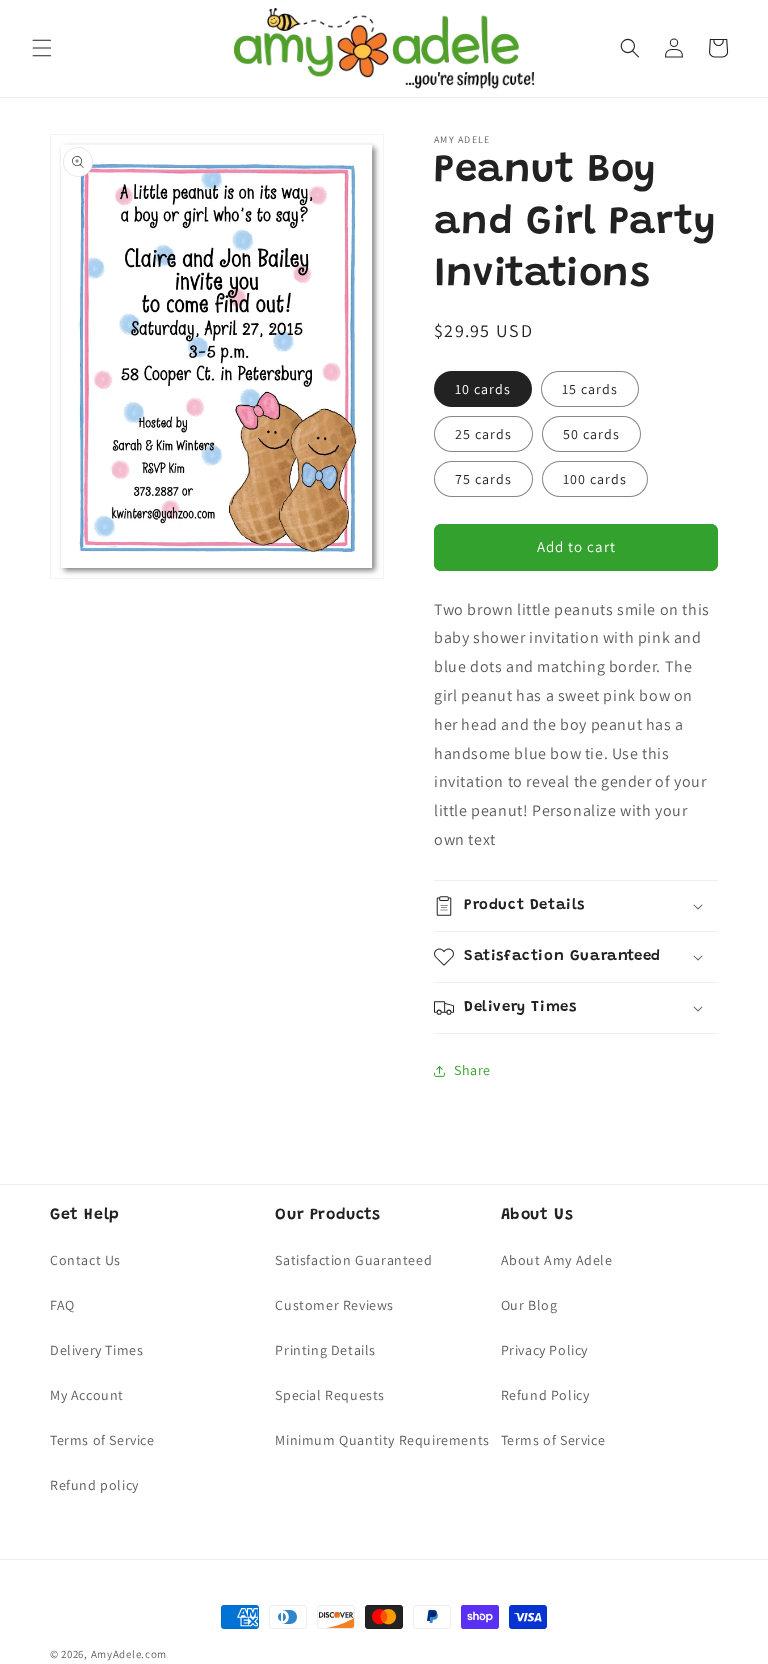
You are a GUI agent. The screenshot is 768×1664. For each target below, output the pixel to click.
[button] (42, 48)
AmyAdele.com (129, 1654)
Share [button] (472, 1070)
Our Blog (529, 1305)
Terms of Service (102, 1440)
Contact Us (85, 1260)
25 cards (483, 434)
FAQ (62, 1305)
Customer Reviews (334, 1305)
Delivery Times (96, 1350)
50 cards (591, 434)
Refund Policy (545, 1395)
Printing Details (325, 1350)
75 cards (483, 479)
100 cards (595, 479)
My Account (87, 1395)
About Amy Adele (557, 1260)
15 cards (590, 389)
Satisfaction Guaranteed (353, 1260)
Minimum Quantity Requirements (382, 1440)
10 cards (483, 389)
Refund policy (94, 1485)
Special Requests (330, 1395)
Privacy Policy (544, 1350)
